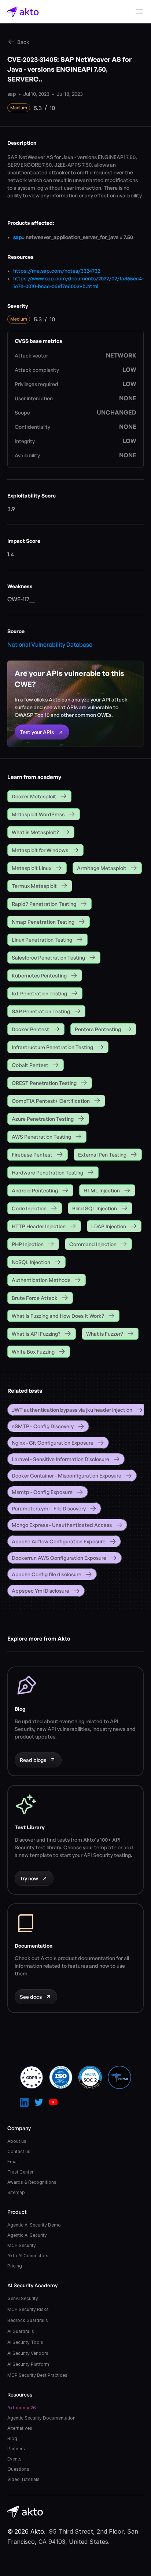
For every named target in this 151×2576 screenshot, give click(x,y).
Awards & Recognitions (32, 2182)
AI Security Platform (28, 2364)
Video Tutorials (23, 2479)
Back (23, 42)
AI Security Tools (25, 2342)
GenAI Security (23, 2298)
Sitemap (16, 2192)
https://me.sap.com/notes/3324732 (57, 271)
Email (13, 2162)
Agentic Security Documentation (41, 2418)
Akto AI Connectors (28, 2256)
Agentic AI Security (27, 2235)
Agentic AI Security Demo (34, 2225)
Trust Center (20, 2172)
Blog (12, 2438)
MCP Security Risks (28, 2309)
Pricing (15, 2266)
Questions (18, 2469)
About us (17, 2141)
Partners (16, 2449)
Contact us (19, 2151)
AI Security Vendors (28, 2353)
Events (14, 2459)
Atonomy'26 (22, 2408)
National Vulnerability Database (50, 644)
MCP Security (22, 2245)
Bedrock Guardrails (28, 2320)
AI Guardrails (21, 2331)
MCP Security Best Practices (37, 2375)
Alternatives (20, 2428)
